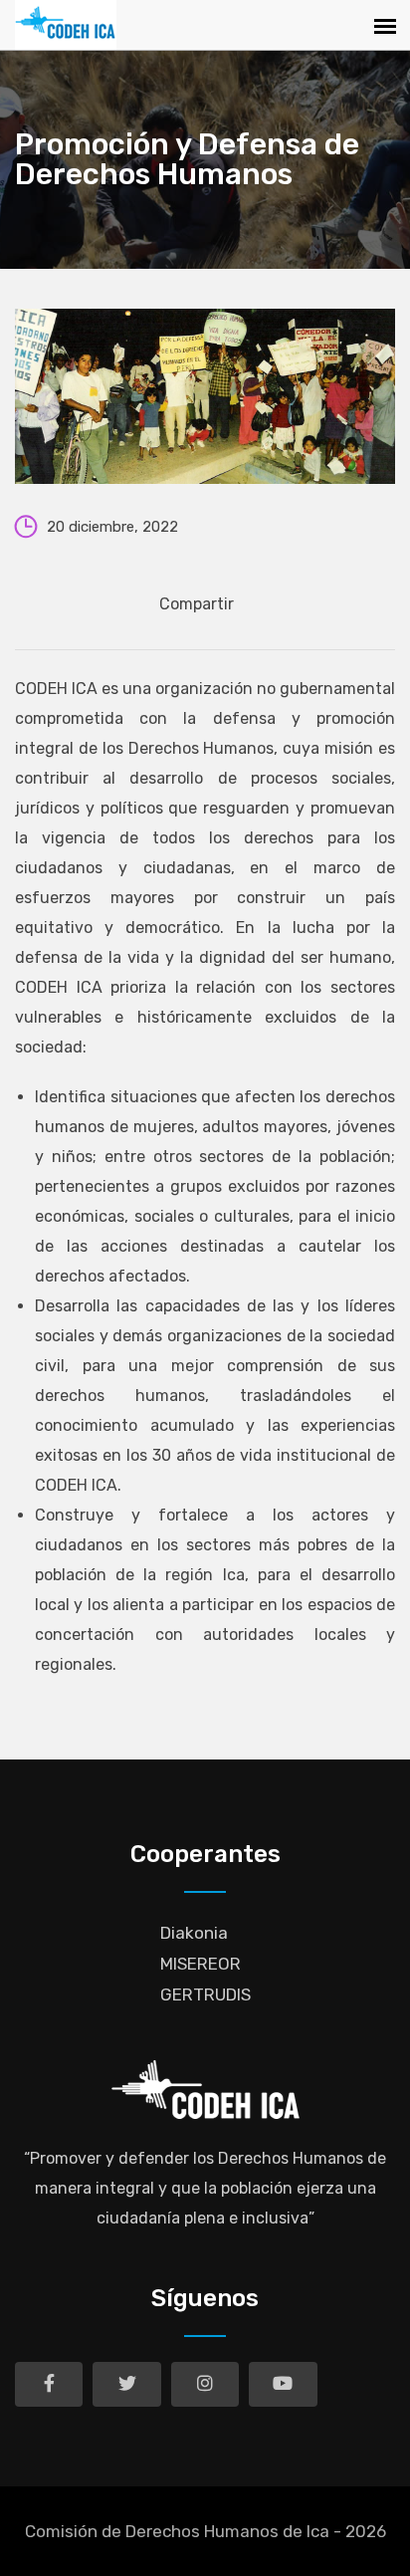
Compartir (197, 604)
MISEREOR (201, 1964)
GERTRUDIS (205, 1994)
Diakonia (194, 1933)
